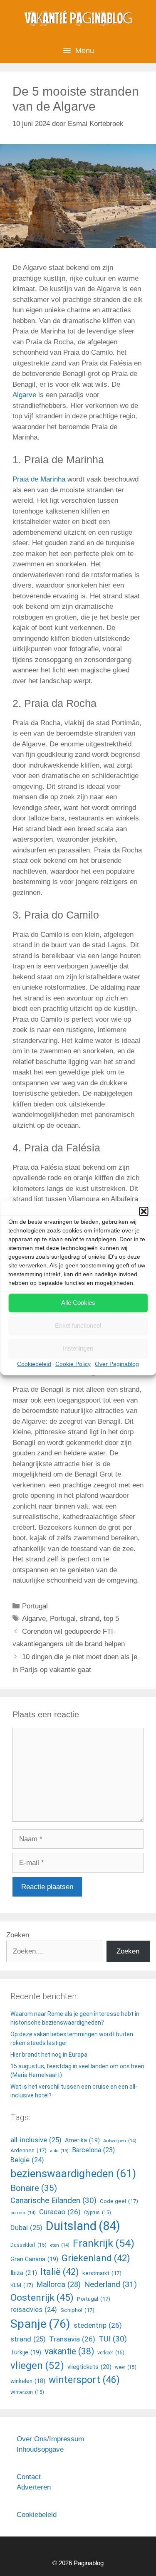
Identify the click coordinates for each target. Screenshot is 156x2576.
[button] (144, 1211)
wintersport (84, 2380)
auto (59, 2151)
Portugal (35, 1606)
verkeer (111, 2353)
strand (90, 1619)
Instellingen (78, 1348)
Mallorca (59, 2284)
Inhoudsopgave (40, 2449)
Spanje (40, 2324)
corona (23, 2213)
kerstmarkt (102, 2273)
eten (60, 2245)
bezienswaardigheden (73, 2173)
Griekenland (96, 2258)
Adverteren (34, 2487)
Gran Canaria (34, 2259)
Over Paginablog (117, 1364)
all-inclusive (36, 2140)
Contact (29, 2477)
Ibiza (24, 2273)
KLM (22, 2285)
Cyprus (98, 2213)
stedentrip (98, 2325)
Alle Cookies (78, 1303)
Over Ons (32, 2439)
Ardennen (28, 2150)
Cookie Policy (73, 1364)
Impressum (67, 2439)
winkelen (28, 2381)
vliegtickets (89, 2367)
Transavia (72, 2339)
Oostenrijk (42, 2298)
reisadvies (34, 2310)
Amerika (82, 2140)
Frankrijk (104, 2243)
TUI (113, 2339)
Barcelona (93, 2150)
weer (126, 2367)
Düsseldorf (28, 2245)
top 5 (111, 1619)
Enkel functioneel (78, 1325)
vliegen (37, 2365)
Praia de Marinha (39, 479)
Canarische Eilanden (53, 2201)
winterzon (27, 2392)
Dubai (26, 2228)
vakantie (69, 2351)
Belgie (27, 2160)
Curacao (60, 2212)
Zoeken (18, 1935)
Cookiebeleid (34, 1364)
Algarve (24, 395)
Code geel (119, 2201)
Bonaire (34, 2188)
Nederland (110, 2284)
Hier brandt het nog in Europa (49, 2055)
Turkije (26, 2352)
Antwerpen (120, 2141)
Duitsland (83, 2226)
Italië (60, 2272)
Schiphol (77, 2310)
